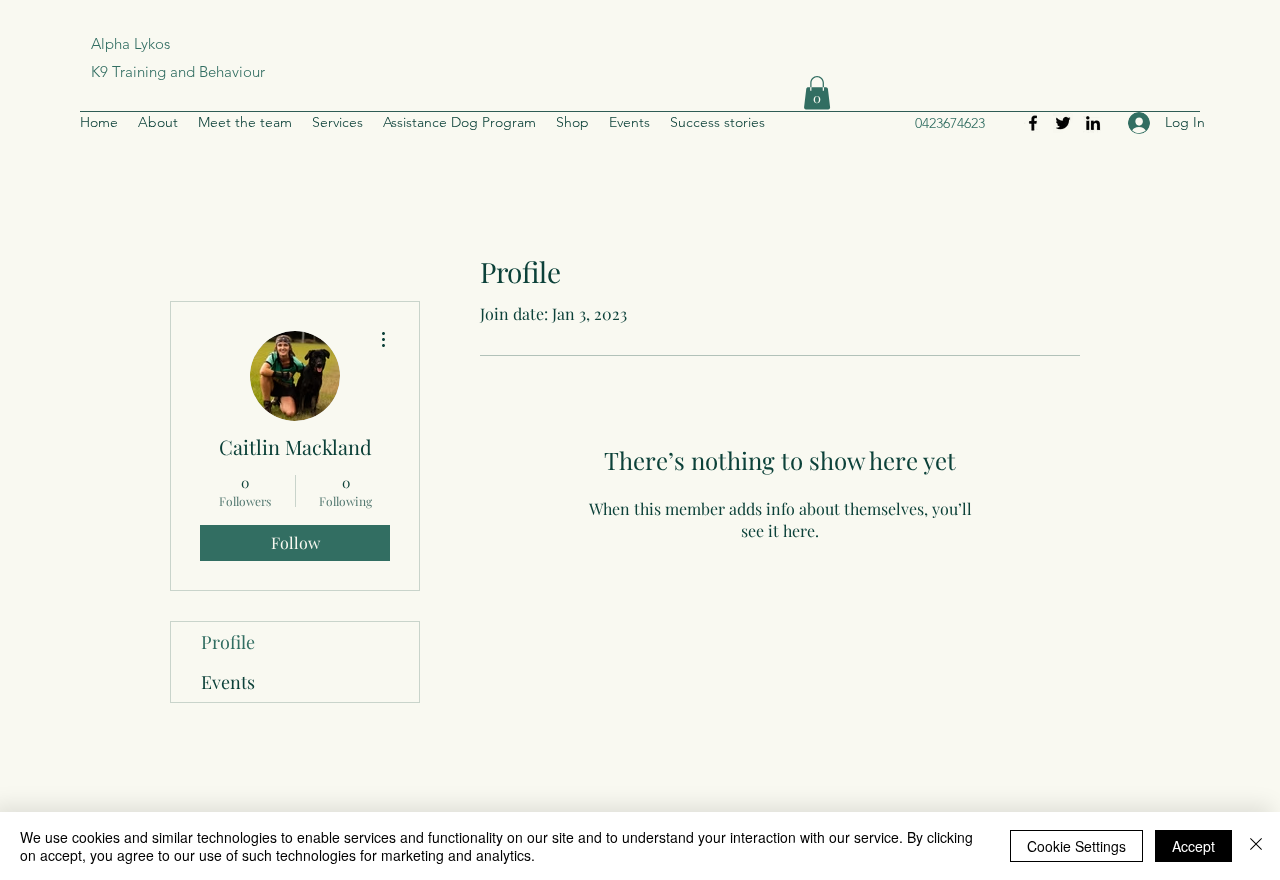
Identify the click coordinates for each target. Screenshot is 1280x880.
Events (228, 682)
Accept (1193, 846)
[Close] (1256, 846)
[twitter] (1063, 123)
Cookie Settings (1076, 846)
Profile (228, 642)
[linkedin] (1093, 123)
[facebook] (1033, 123)
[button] (817, 92)
